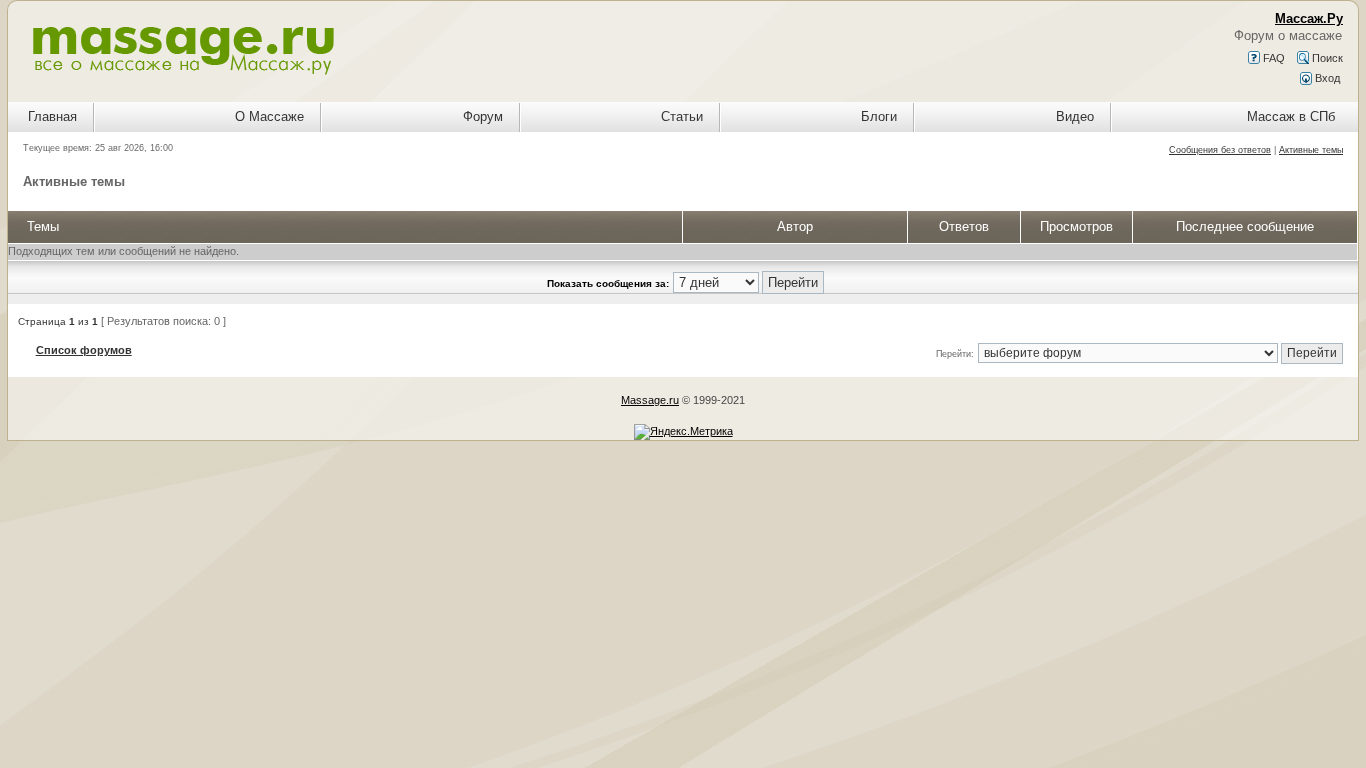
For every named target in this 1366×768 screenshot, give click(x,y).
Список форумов (84, 350)
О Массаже (269, 116)
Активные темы (1311, 150)
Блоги (879, 116)
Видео (1075, 116)
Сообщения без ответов (1220, 150)
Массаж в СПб (1291, 116)
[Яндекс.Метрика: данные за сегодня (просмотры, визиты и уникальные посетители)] (683, 432)
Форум (483, 116)
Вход (1326, 78)
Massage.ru (650, 400)
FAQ (1272, 58)
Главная (52, 116)
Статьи (682, 116)
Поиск (1326, 58)
